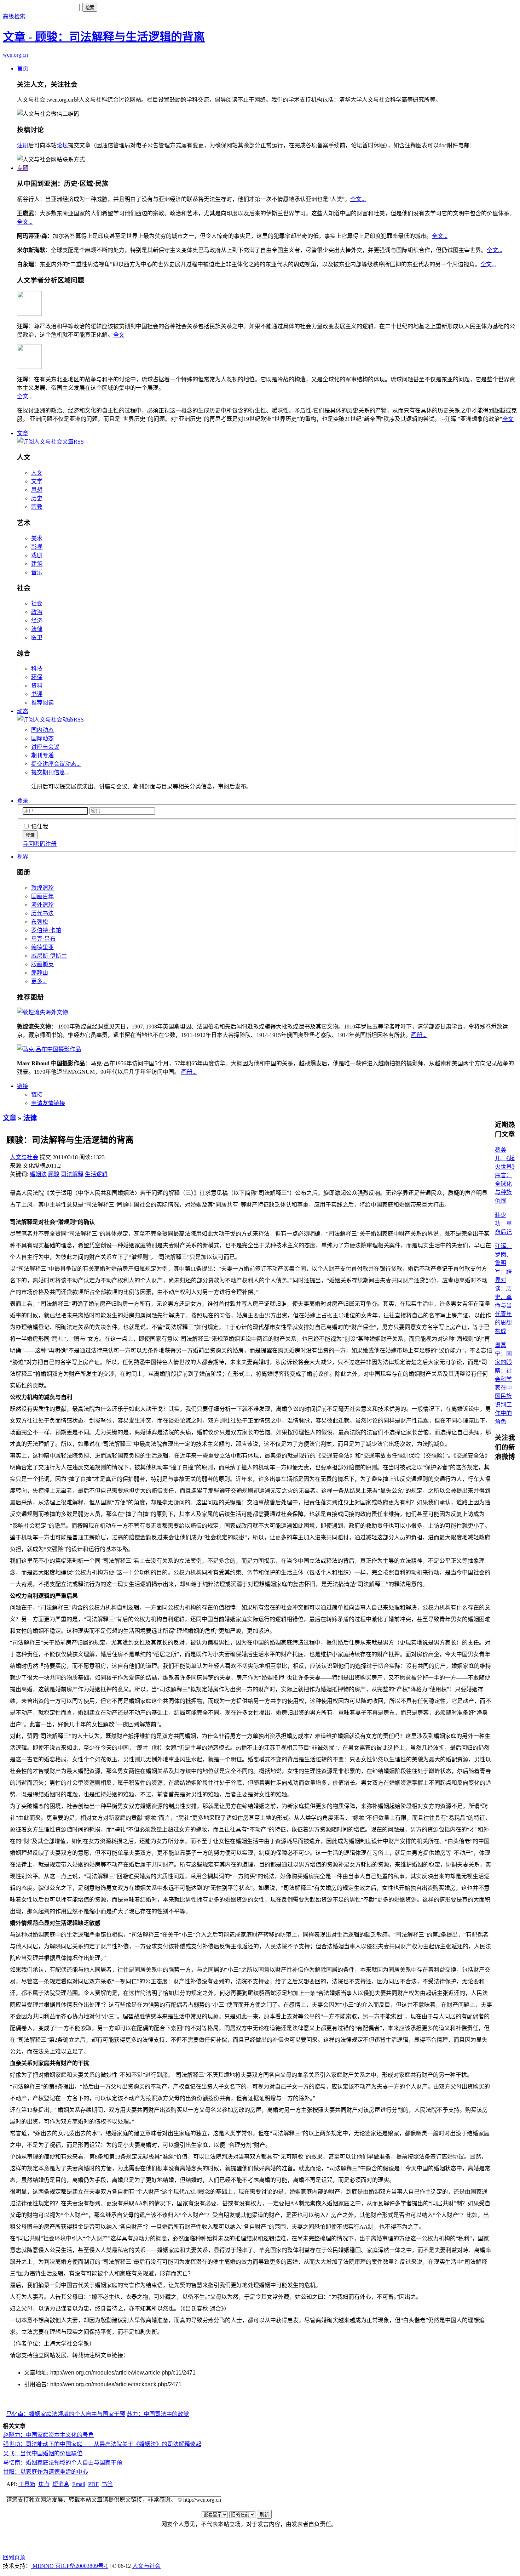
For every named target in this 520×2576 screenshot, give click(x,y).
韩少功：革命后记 (503, 1223)
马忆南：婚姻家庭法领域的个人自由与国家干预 (66, 2414)
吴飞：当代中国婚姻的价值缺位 (43, 2453)
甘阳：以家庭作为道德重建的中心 (46, 2472)
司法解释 (72, 1174)
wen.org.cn (15, 55)
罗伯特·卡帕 (46, 930)
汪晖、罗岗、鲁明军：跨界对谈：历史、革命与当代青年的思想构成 (503, 1289)
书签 (107, 2484)
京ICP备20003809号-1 (82, 2566)
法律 (37, 629)
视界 (23, 857)
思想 (37, 490)
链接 (23, 1086)
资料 (37, 686)
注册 (23, 145)
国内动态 (42, 730)
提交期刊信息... (50, 772)
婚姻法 (38, 1174)
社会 (37, 603)
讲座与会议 (45, 747)
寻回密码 (34, 844)
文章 (23, 433)
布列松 (40, 922)
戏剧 (37, 555)
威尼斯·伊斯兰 (49, 956)
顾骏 (54, 1174)
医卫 (37, 637)
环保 (37, 677)
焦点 (44, 2484)
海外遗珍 (42, 905)
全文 (119, 335)
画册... (419, 1035)
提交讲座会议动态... (56, 764)
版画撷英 (42, 964)
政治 (37, 612)
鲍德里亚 (42, 947)
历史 (37, 498)
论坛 (62, 145)
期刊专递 (42, 755)
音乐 (37, 572)
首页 (23, 69)
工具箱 (27, 2484)
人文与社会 (24, 1157)
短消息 (61, 2484)
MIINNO (43, 2566)
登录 (23, 801)
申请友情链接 (48, 1103)
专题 (23, 168)
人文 (37, 473)
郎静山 (40, 973)
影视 (37, 547)
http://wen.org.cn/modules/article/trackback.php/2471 (116, 2384)
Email (79, 2484)
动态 (23, 711)
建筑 (37, 564)
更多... (39, 981)
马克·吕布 (43, 939)
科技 (37, 669)
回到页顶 (14, 2557)
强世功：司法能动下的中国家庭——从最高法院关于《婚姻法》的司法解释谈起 (102, 2444)
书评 (37, 694)
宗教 (37, 507)
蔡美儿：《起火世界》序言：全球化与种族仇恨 (505, 1175)
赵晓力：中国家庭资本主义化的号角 (48, 2435)
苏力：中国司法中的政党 (158, 2414)
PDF (93, 2484)
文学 (37, 481)
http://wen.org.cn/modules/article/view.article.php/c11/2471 (123, 2373)
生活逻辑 (96, 1174)
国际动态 (42, 738)
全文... (358, 199)
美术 (37, 538)
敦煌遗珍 (42, 888)
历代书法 (42, 913)
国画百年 (42, 896)
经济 (37, 620)
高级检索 (14, 16)
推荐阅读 (42, 703)
